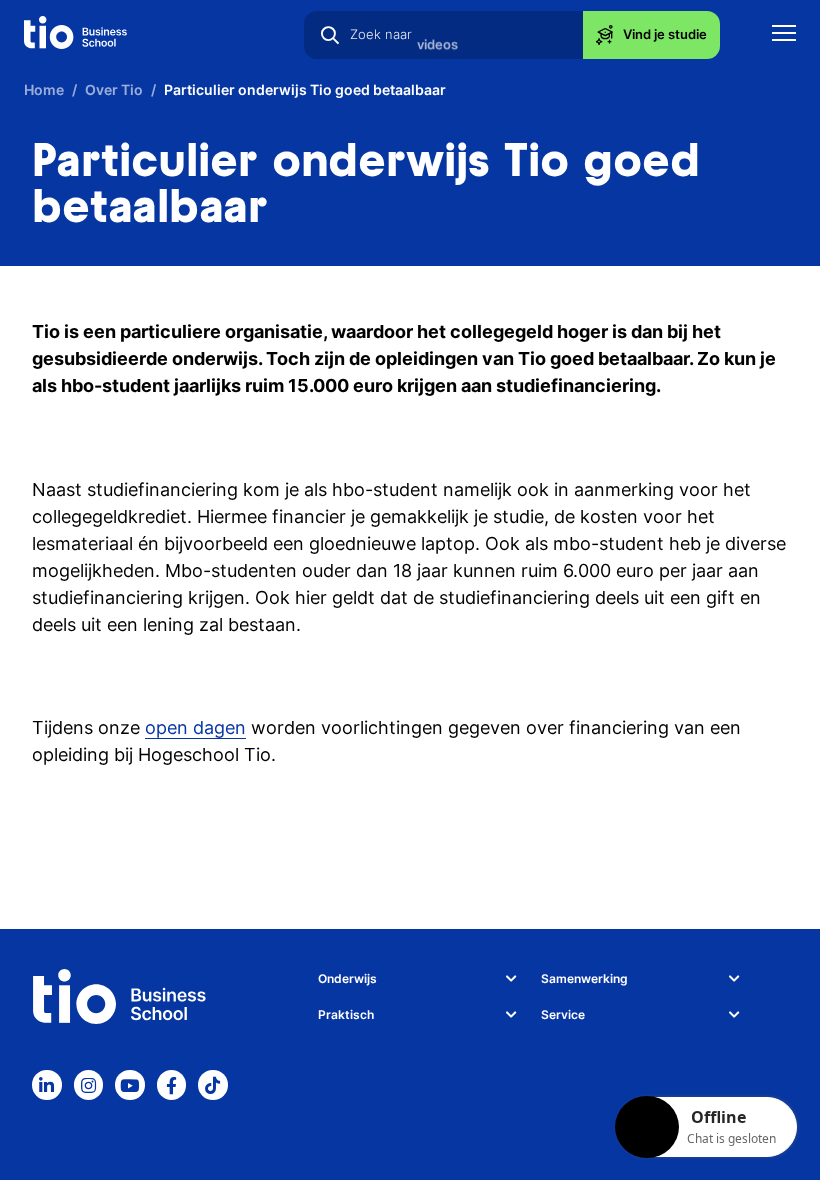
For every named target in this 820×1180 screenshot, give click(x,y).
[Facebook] (172, 1085)
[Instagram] (89, 1085)
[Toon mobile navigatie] (784, 35)
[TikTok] (213, 1085)
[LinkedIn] (47, 1085)
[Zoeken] (330, 35)
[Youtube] (130, 1085)
